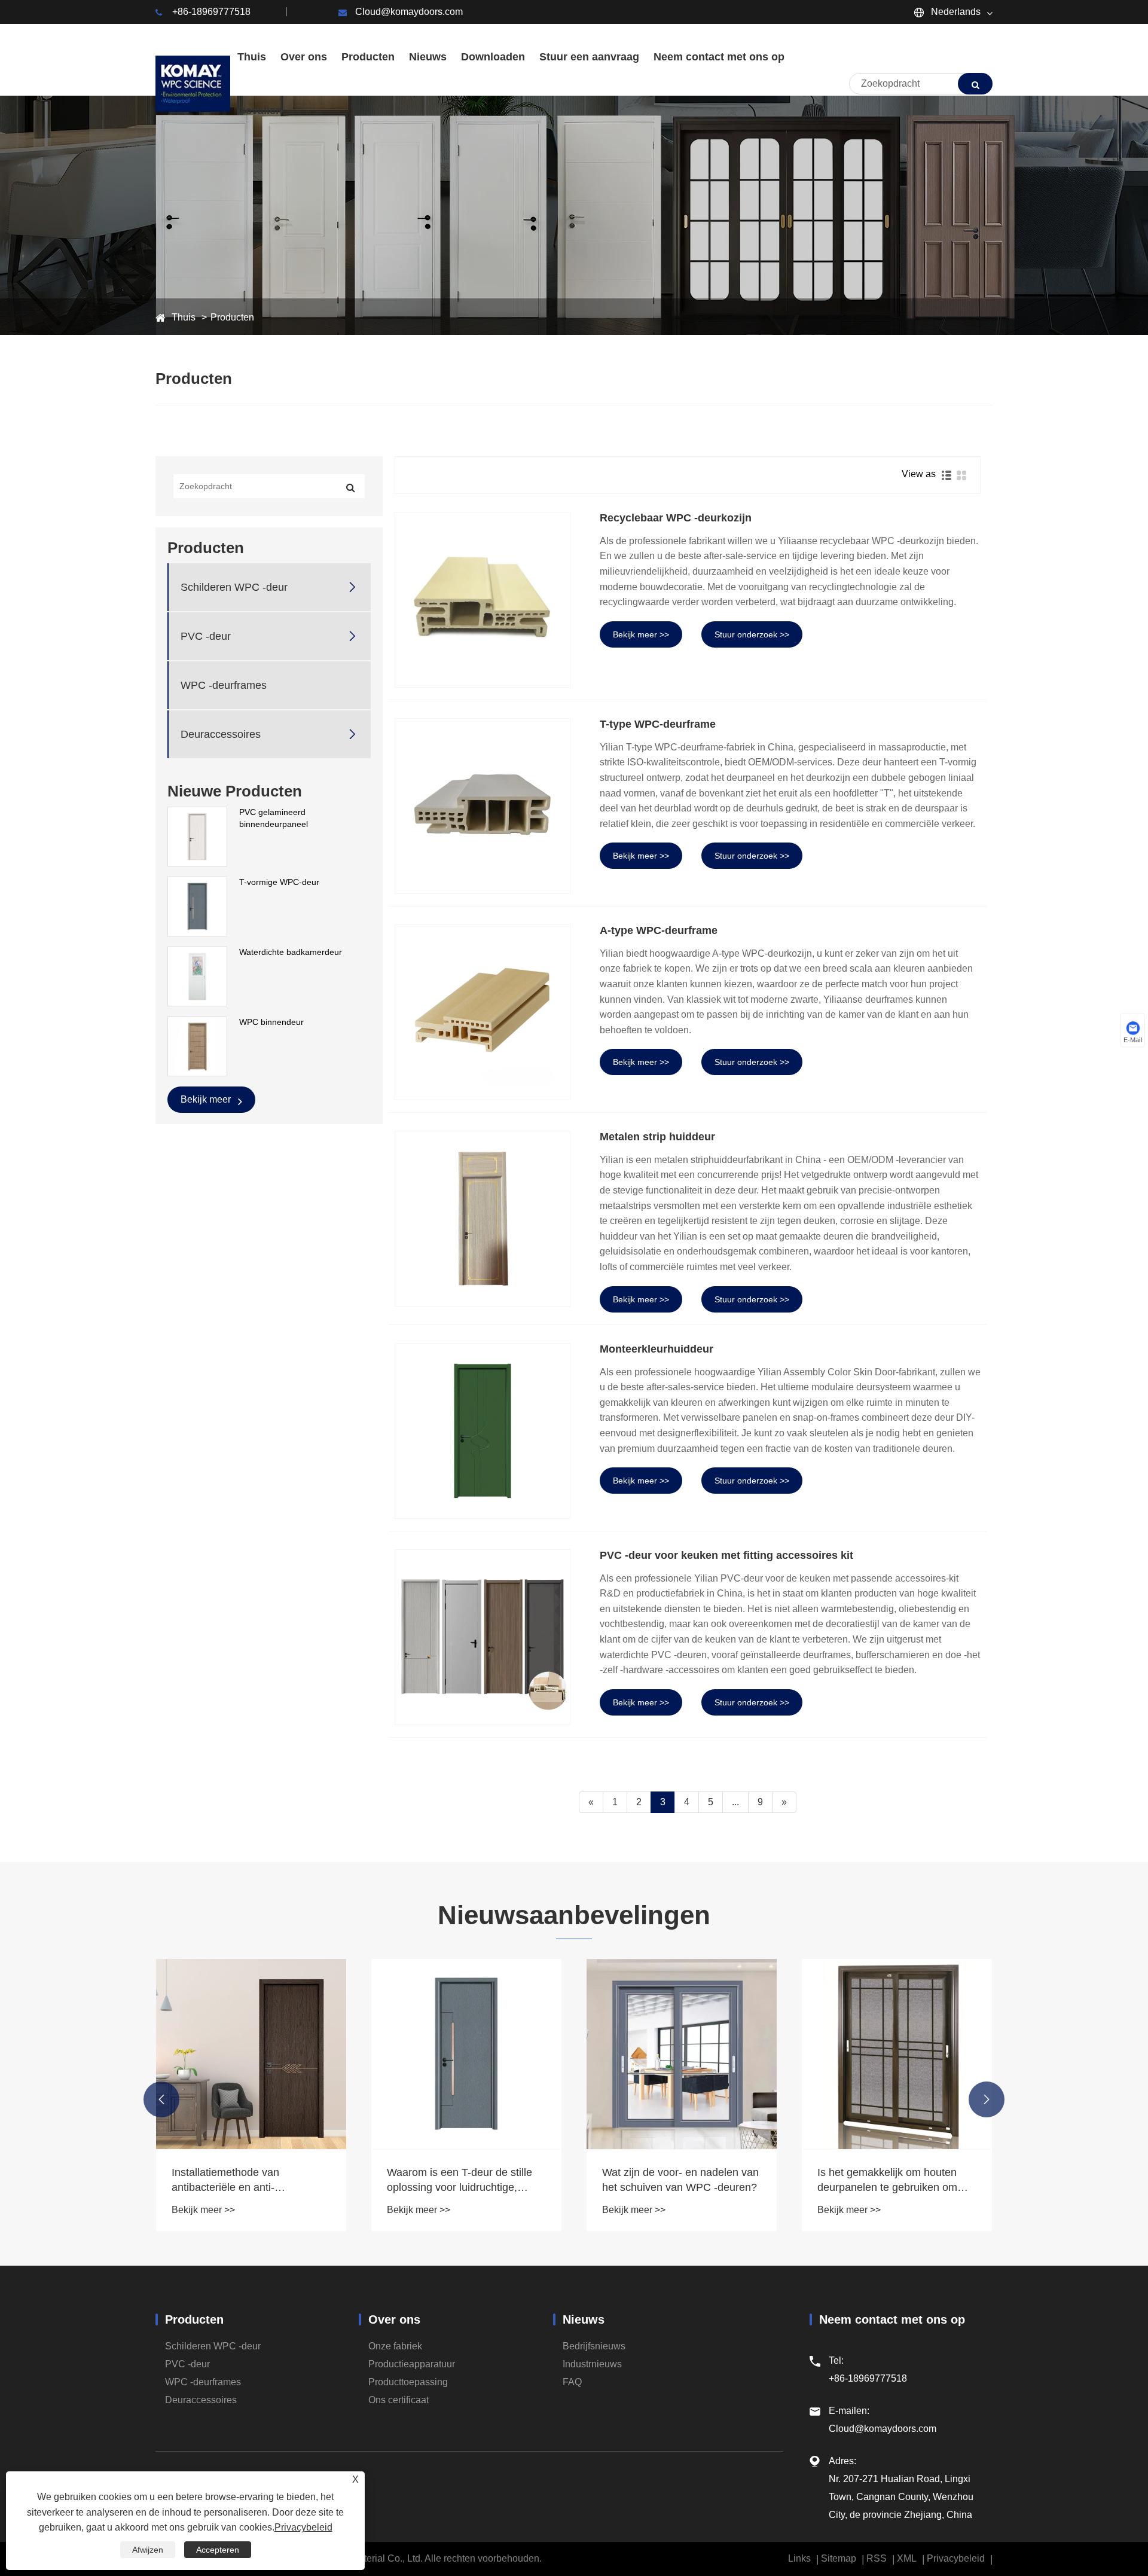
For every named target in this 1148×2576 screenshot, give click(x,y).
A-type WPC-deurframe (659, 930)
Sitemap (839, 2558)
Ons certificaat (399, 2400)
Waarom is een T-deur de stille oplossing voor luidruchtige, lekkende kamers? (244, 2181)
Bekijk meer (207, 1099)
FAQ (572, 2382)
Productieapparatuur (412, 2364)
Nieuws (584, 2319)
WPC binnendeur (271, 1022)
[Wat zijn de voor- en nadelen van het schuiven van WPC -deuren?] (466, 2054)
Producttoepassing (408, 2382)
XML (907, 2558)
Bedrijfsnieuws (594, 2346)
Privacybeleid (956, 2558)
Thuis (184, 317)
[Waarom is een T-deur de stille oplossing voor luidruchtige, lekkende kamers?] (251, 2054)
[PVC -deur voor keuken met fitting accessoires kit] (483, 1637)
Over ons (394, 2319)
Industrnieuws (592, 2364)
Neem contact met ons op (892, 2319)
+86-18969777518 (211, 12)
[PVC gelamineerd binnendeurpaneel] (197, 836)
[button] (161, 2099)
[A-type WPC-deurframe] (483, 1012)
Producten (232, 317)
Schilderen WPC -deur (234, 587)
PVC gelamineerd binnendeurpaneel (274, 818)
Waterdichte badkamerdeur (291, 952)
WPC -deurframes (224, 685)
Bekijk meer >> (641, 634)
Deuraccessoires (221, 734)
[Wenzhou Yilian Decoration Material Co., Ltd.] (193, 84)
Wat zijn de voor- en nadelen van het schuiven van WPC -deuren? (465, 2180)
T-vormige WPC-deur (279, 882)
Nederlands (955, 12)
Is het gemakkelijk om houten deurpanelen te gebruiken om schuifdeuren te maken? (672, 2181)
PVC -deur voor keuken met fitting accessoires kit (726, 1555)
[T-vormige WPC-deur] (197, 906)
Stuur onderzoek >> (752, 634)
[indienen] (975, 84)
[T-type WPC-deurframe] (483, 806)
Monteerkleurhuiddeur (657, 1349)
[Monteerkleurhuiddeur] (483, 1431)
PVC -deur (206, 636)
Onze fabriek (395, 2346)
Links (799, 2558)
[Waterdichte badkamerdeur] (197, 976)
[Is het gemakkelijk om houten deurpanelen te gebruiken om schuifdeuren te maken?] (682, 2054)
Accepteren (218, 2550)
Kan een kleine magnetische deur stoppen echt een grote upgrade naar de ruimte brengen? (885, 2181)
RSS (877, 2558)
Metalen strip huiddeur (657, 1137)
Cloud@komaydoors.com (409, 12)
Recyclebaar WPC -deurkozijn (676, 518)
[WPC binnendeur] (197, 1046)
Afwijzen (148, 2550)
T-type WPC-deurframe (658, 724)
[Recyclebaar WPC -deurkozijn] (483, 600)
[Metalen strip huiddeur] (483, 1219)
